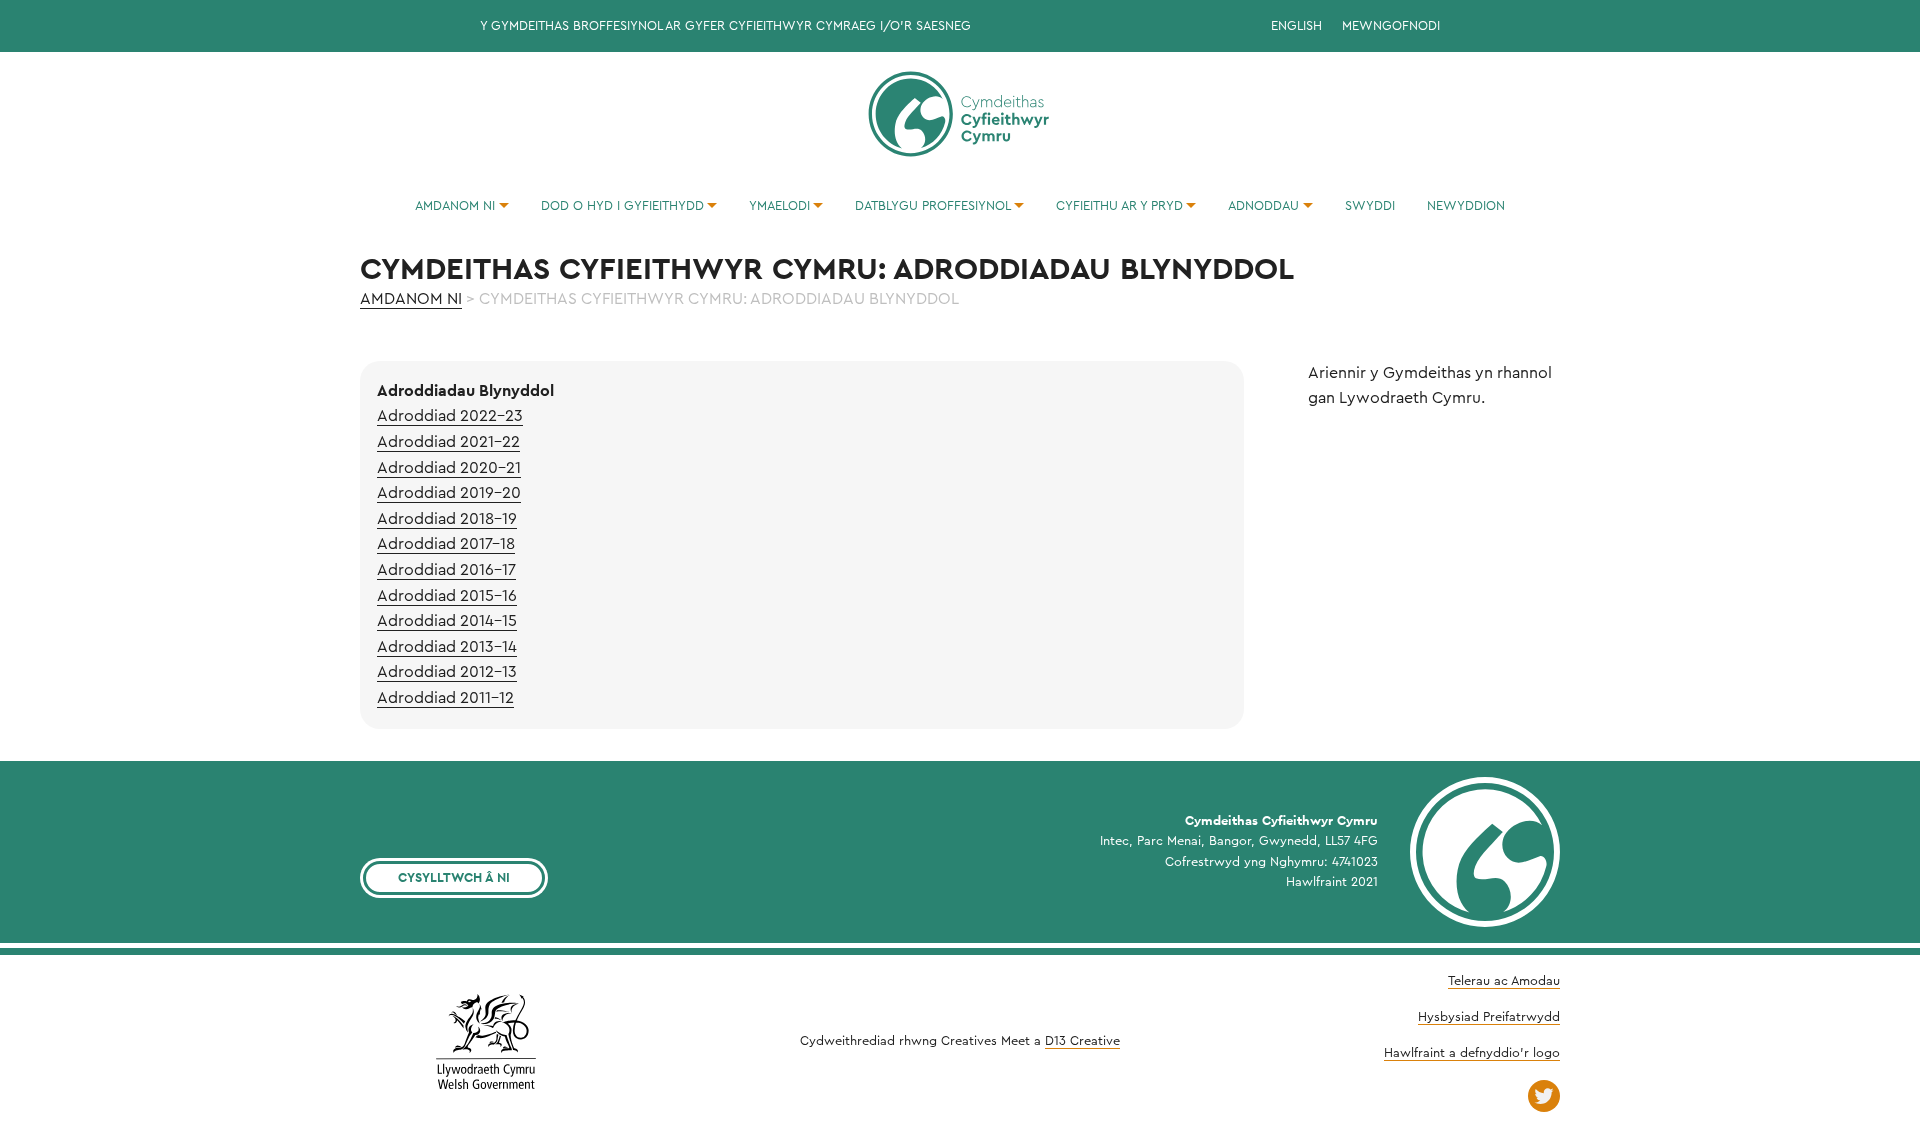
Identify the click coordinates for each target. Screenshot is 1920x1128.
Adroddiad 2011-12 (445, 698)
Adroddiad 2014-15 (447, 621)
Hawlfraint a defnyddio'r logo (1472, 1053)
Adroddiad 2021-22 (448, 442)
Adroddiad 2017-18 (446, 544)
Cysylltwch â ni (454, 877)
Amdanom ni (411, 299)
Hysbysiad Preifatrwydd (1489, 1017)
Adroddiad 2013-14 (447, 647)
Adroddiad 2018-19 (447, 519)
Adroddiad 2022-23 (450, 416)
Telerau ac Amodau (1504, 981)
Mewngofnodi (1391, 26)
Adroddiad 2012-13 (447, 672)
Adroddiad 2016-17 (446, 570)
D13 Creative (1082, 1041)
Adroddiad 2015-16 (447, 596)
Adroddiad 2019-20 (449, 493)
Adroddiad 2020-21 (449, 468)
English (1296, 26)
